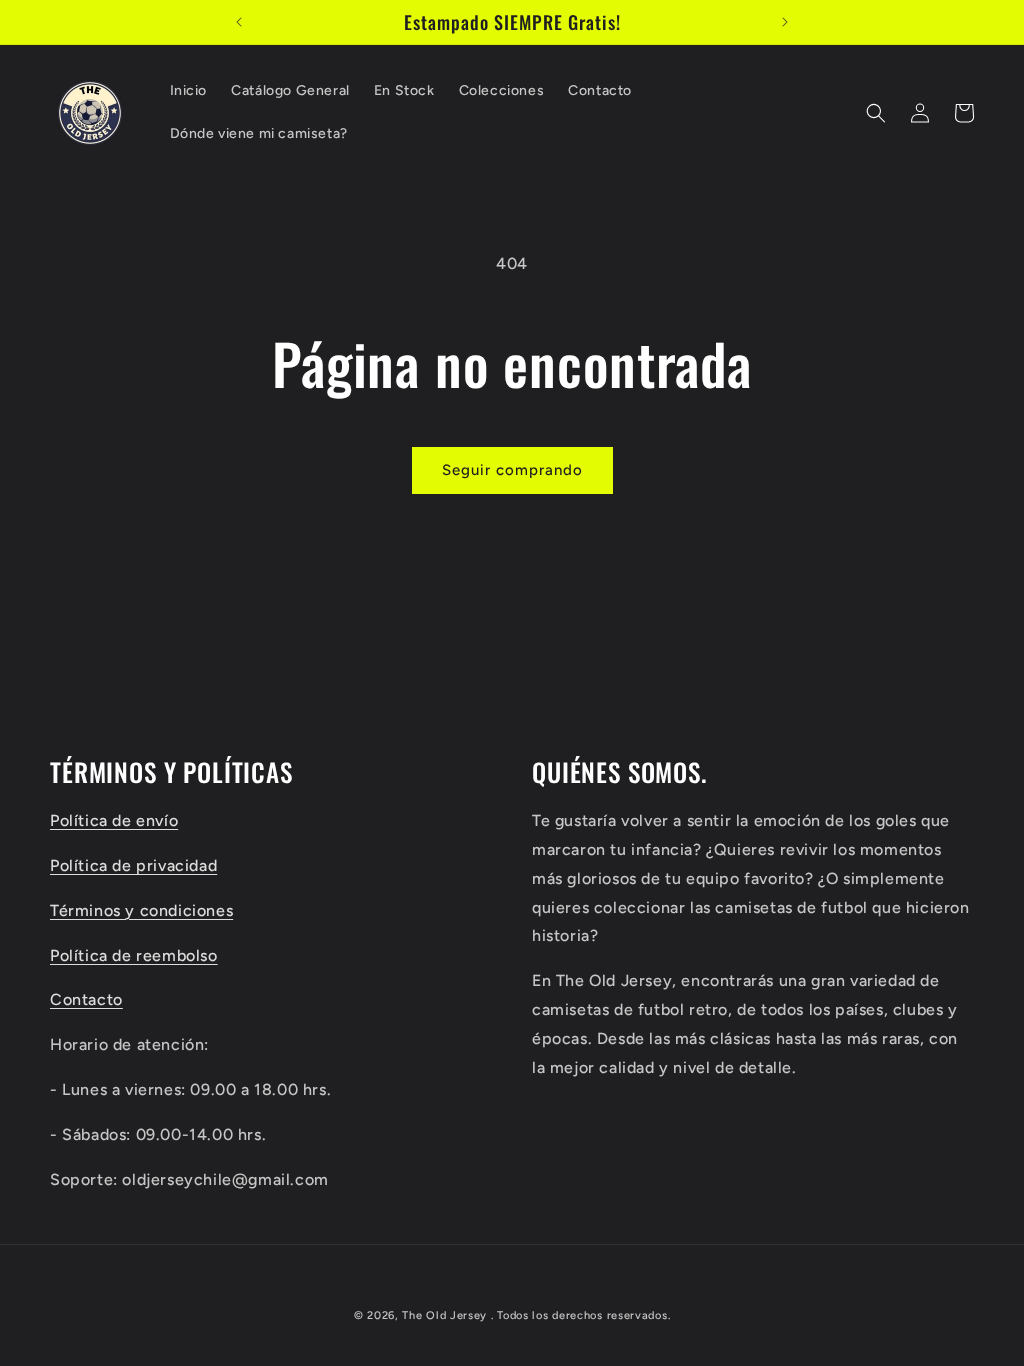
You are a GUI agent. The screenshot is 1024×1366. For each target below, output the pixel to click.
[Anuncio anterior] (239, 22)
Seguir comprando (512, 470)
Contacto (86, 999)
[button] (876, 113)
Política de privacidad (133, 865)
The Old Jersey (444, 1315)
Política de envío (114, 820)
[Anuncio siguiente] (785, 22)
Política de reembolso (134, 955)
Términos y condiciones (141, 910)
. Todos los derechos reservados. (580, 1315)
